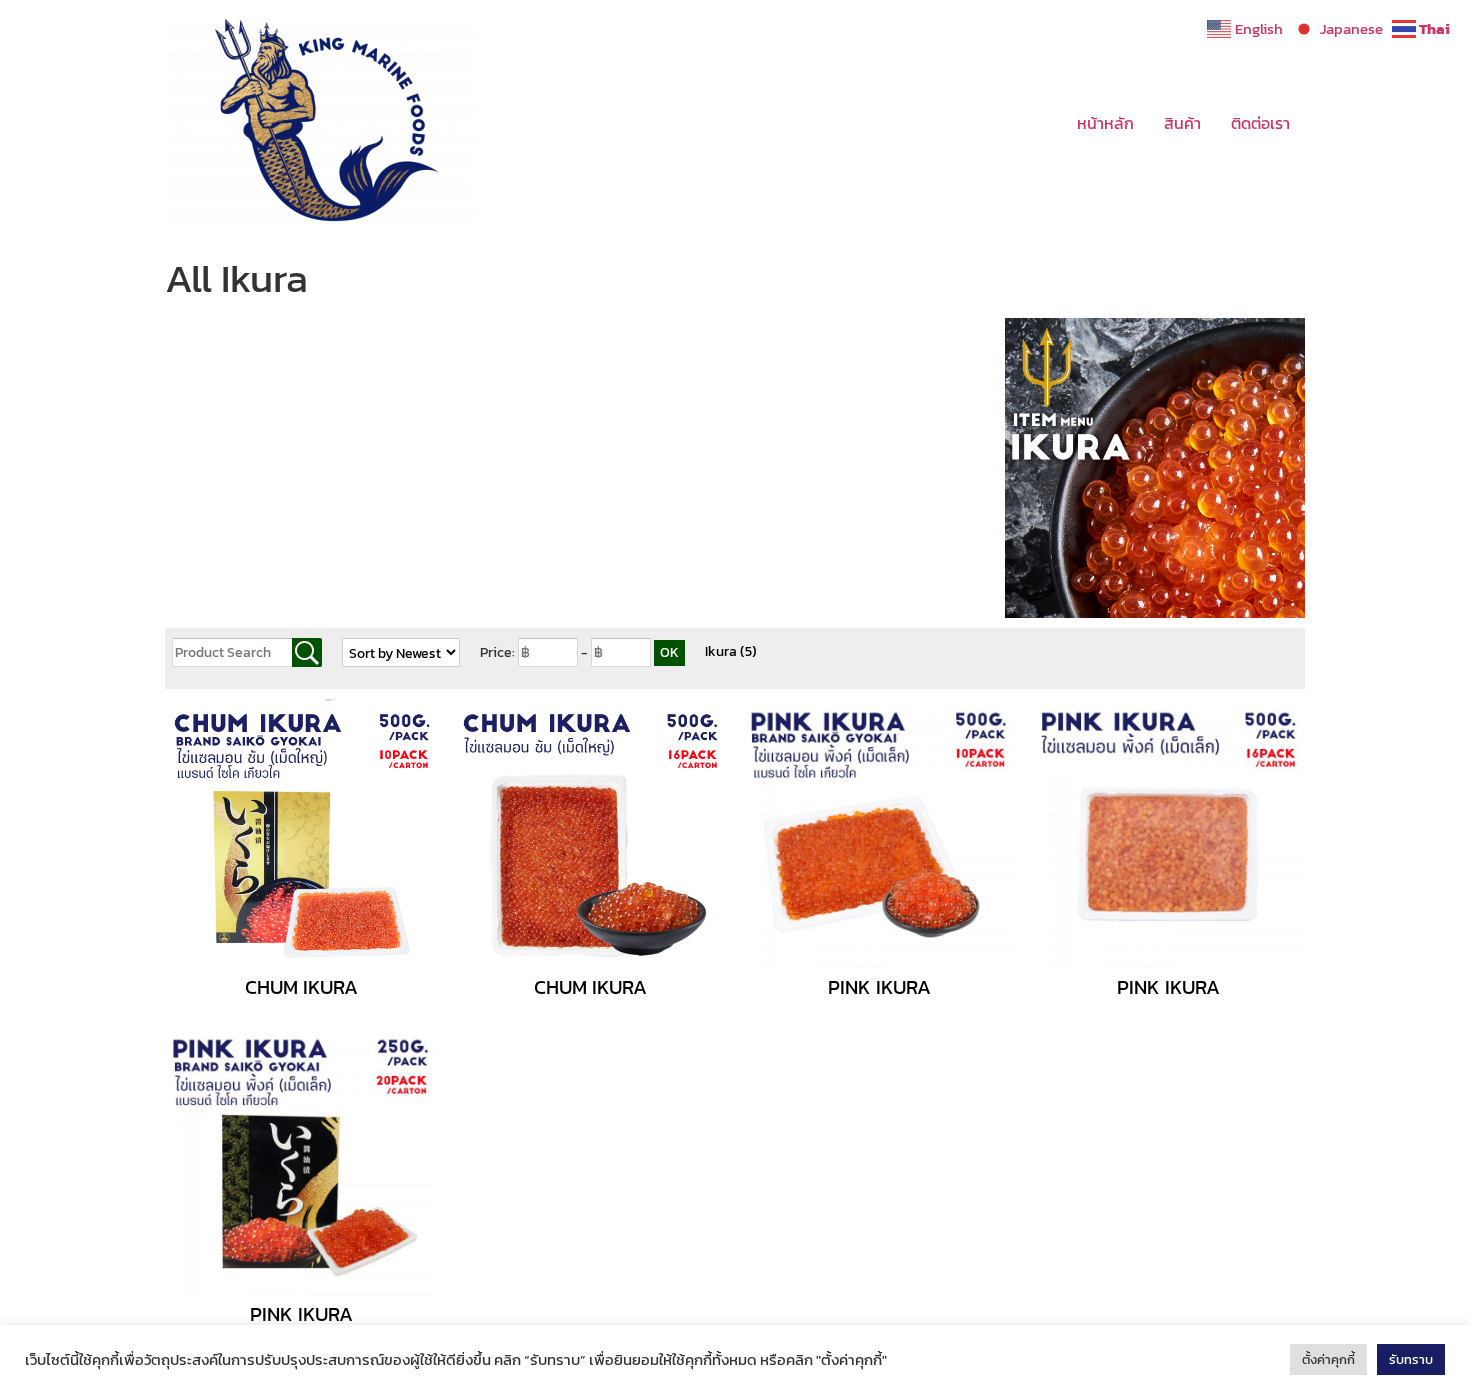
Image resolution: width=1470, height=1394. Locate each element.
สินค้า (1182, 123)
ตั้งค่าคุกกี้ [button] (1328, 1359)
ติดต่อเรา (1260, 123)
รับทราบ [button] (1411, 1359)
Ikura (731, 651)
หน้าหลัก (1105, 123)
